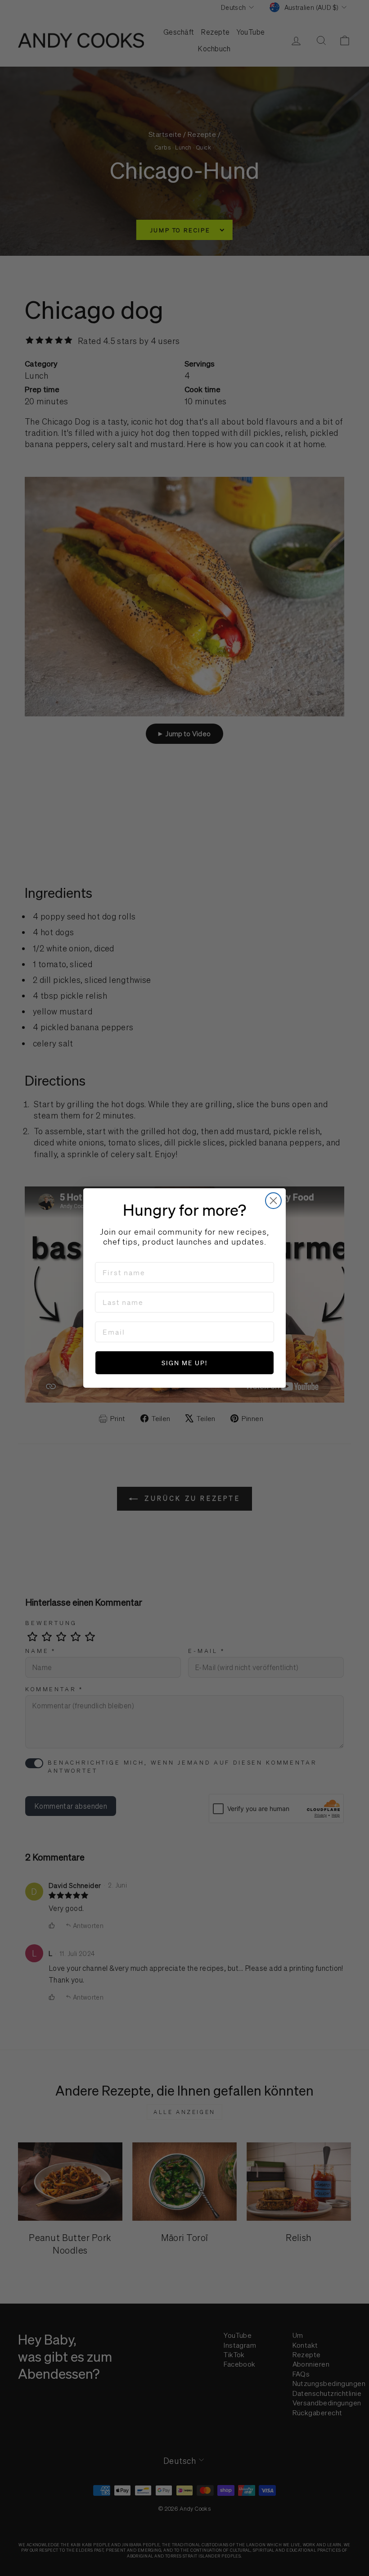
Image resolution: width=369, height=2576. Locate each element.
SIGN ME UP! (184, 1363)
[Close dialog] (273, 1201)
